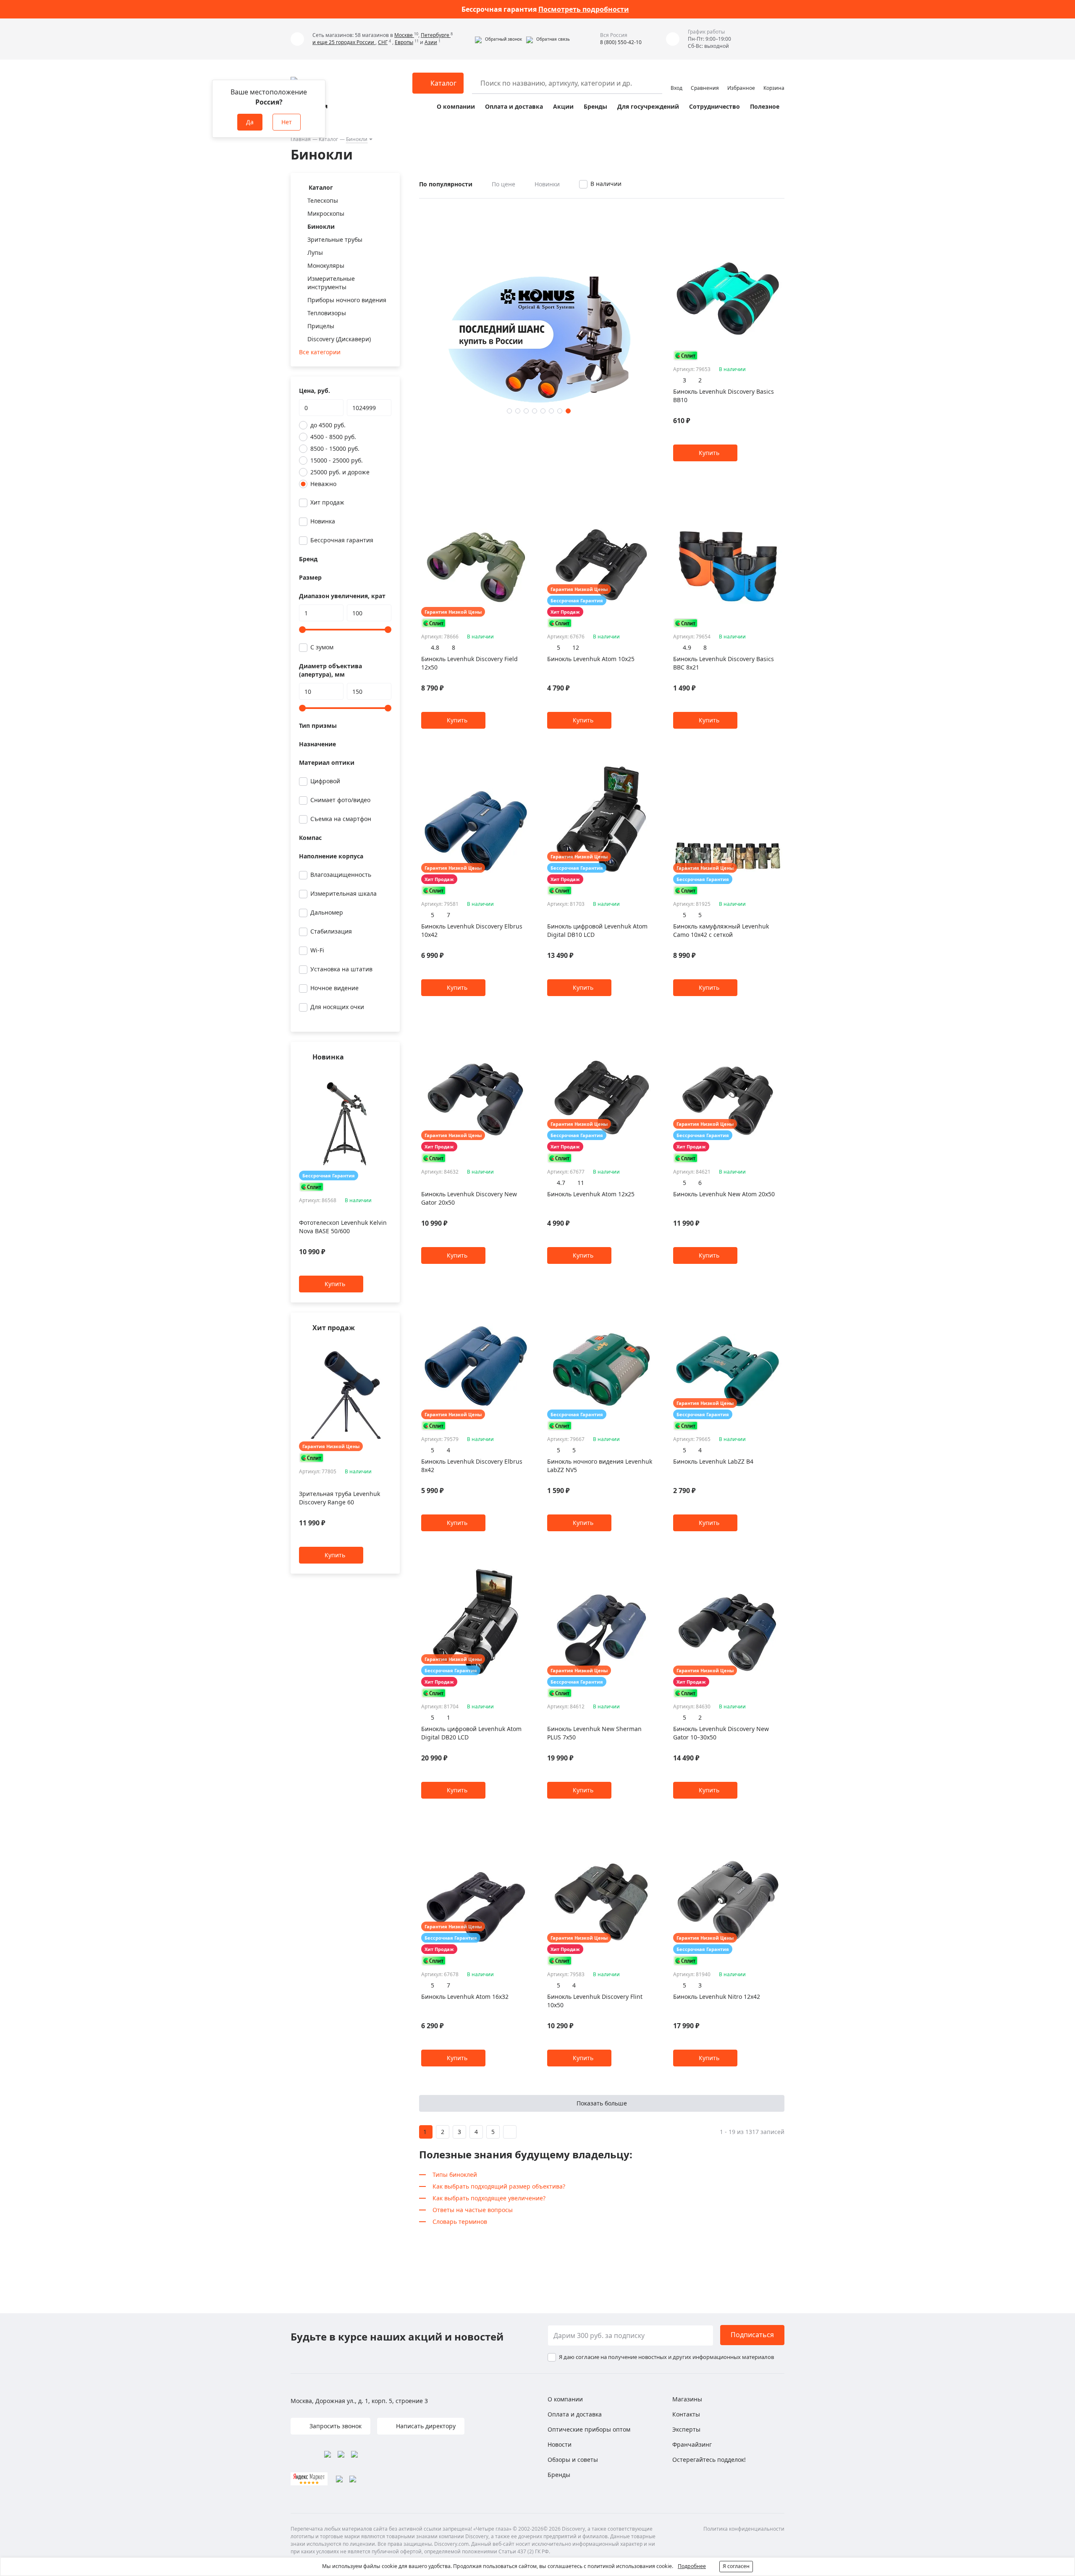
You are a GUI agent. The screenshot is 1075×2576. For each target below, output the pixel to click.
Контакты (686, 2414)
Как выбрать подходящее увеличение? (489, 2198)
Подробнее (692, 2566)
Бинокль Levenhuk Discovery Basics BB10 (724, 396)
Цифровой (325, 781)
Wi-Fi (317, 950)
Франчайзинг (692, 2444)
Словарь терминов (460, 2222)
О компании (456, 106)
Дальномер (327, 912)
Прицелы (321, 326)
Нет (287, 122)
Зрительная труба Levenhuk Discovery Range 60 (340, 1498)
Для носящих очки (337, 1007)
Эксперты (686, 2429)
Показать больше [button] (602, 2103)
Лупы (315, 252)
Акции (563, 106)
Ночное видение (334, 988)
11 (581, 1183)
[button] (498, 39)
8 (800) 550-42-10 (621, 42)
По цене (503, 184)
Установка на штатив (341, 969)
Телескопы (323, 200)
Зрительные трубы (335, 239)
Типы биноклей (455, 2175)
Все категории (320, 352)
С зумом (322, 647)
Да (250, 122)
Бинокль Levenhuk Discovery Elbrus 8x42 (472, 1466)
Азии (431, 42)
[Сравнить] (387, 1074)
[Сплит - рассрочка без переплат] (312, 1187)
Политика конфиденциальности (744, 2529)
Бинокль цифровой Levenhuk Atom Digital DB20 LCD (471, 1733)
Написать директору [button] (425, 2426)
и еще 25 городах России (344, 42)
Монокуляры (326, 265)
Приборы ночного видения (347, 300)
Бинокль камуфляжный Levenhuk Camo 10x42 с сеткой (721, 930)
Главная (301, 139)
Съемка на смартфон (341, 819)
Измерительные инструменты (331, 283)
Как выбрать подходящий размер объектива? (499, 2186)
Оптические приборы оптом (589, 2429)
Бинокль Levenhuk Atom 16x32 (465, 1997)
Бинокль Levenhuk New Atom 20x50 (724, 1194)
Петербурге (436, 35)
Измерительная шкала (343, 893)
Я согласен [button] (736, 2566)
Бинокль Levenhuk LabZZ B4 (713, 1461)
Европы (404, 42)
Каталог (328, 139)
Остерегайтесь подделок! (709, 2460)
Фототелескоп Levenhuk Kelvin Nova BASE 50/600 (343, 1227)
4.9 (687, 647)
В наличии (606, 184)
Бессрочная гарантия (342, 540)
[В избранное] (376, 1074)
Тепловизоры (327, 313)
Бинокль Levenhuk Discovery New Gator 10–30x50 (721, 1733)
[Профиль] (676, 79)
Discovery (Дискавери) (339, 339)
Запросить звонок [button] (335, 2426)
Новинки (547, 184)
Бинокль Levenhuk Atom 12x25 (591, 1194)
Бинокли (357, 139)
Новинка (323, 521)
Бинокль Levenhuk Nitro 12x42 (717, 1997)
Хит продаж (327, 502)
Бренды (595, 106)
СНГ (383, 42)
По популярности (446, 184)
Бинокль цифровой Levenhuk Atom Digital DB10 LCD (597, 930)
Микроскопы (326, 213)
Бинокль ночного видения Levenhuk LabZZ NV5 (600, 1466)
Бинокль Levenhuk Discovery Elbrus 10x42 (472, 930)
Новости (560, 2444)
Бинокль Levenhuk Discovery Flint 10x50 (595, 2001)
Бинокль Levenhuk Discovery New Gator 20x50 (469, 1198)
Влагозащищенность (341, 875)
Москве (404, 35)
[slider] (302, 630)
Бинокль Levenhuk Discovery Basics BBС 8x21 (724, 663)
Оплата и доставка (514, 106)
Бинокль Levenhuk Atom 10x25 (591, 659)
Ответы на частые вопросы (473, 2210)
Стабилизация (331, 931)
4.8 (435, 647)
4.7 (561, 1183)
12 (576, 647)
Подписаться (752, 2335)
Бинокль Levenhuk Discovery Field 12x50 (469, 663)
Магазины (687, 2399)
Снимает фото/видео (340, 800)
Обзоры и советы (573, 2460)
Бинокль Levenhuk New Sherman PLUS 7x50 (594, 1733)
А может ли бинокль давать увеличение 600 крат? (545, 9)
